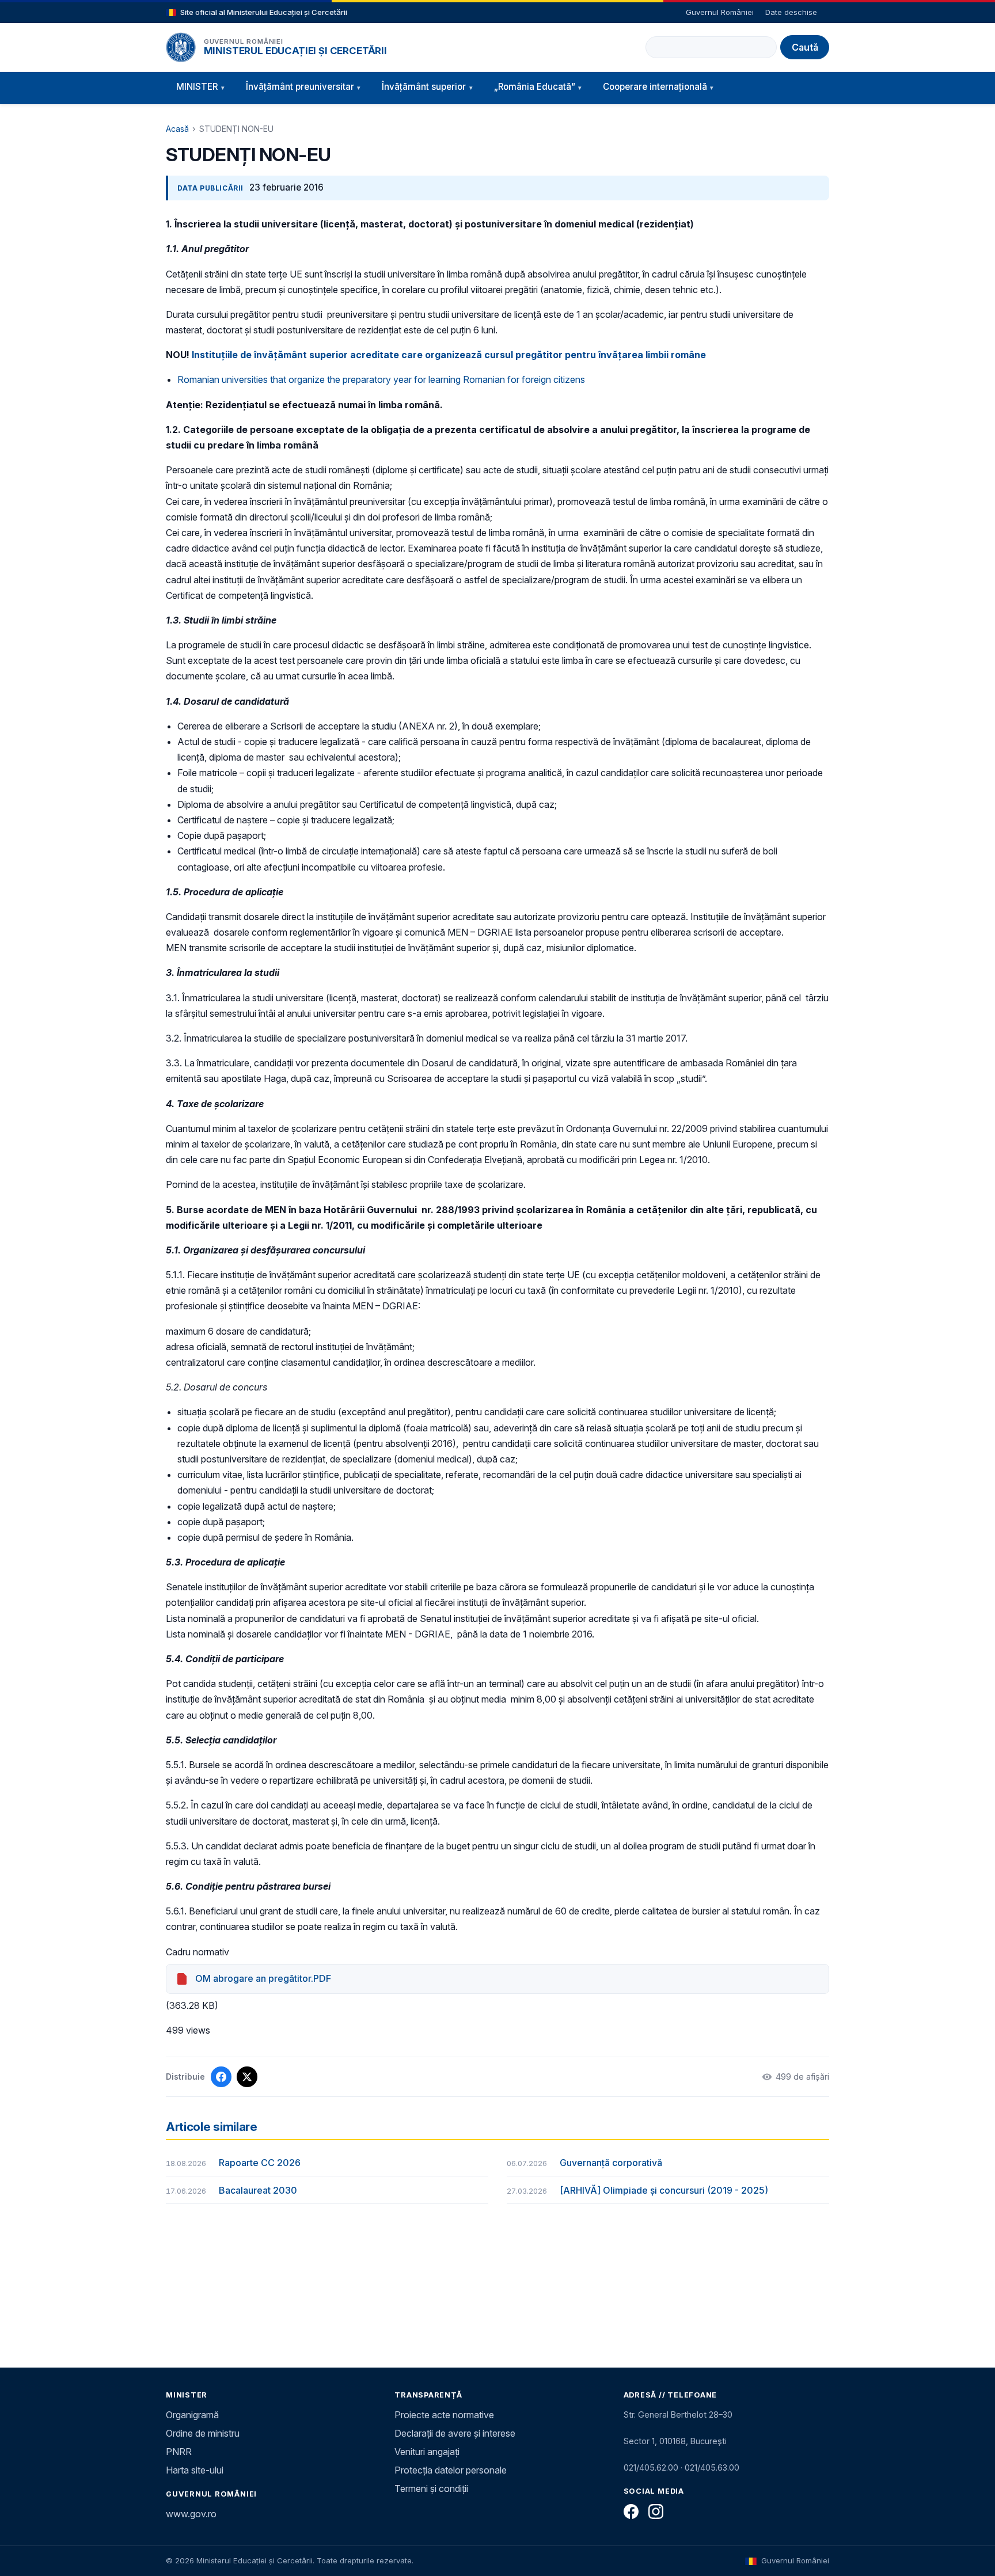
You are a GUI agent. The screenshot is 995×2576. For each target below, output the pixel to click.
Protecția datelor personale (451, 2470)
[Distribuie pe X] (247, 2077)
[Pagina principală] (181, 47)
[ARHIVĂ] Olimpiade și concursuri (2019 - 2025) (664, 2190)
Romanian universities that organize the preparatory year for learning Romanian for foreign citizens (381, 379)
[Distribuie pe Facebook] (221, 2077)
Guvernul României (720, 12)
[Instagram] (656, 2512)
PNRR (179, 2452)
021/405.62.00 (651, 2467)
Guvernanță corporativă (611, 2163)
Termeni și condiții (431, 2488)
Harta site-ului (195, 2470)
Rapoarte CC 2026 (260, 2163)
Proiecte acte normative (444, 2415)
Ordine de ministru (203, 2433)
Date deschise (791, 12)
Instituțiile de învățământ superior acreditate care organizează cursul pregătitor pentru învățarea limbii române (449, 355)
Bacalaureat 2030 (258, 2190)
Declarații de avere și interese (455, 2433)
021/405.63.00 (712, 2467)
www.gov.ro (191, 2514)
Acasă (177, 129)
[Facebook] (631, 2512)
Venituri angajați (427, 2452)
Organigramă (192, 2415)
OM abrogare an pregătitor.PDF (263, 1978)
